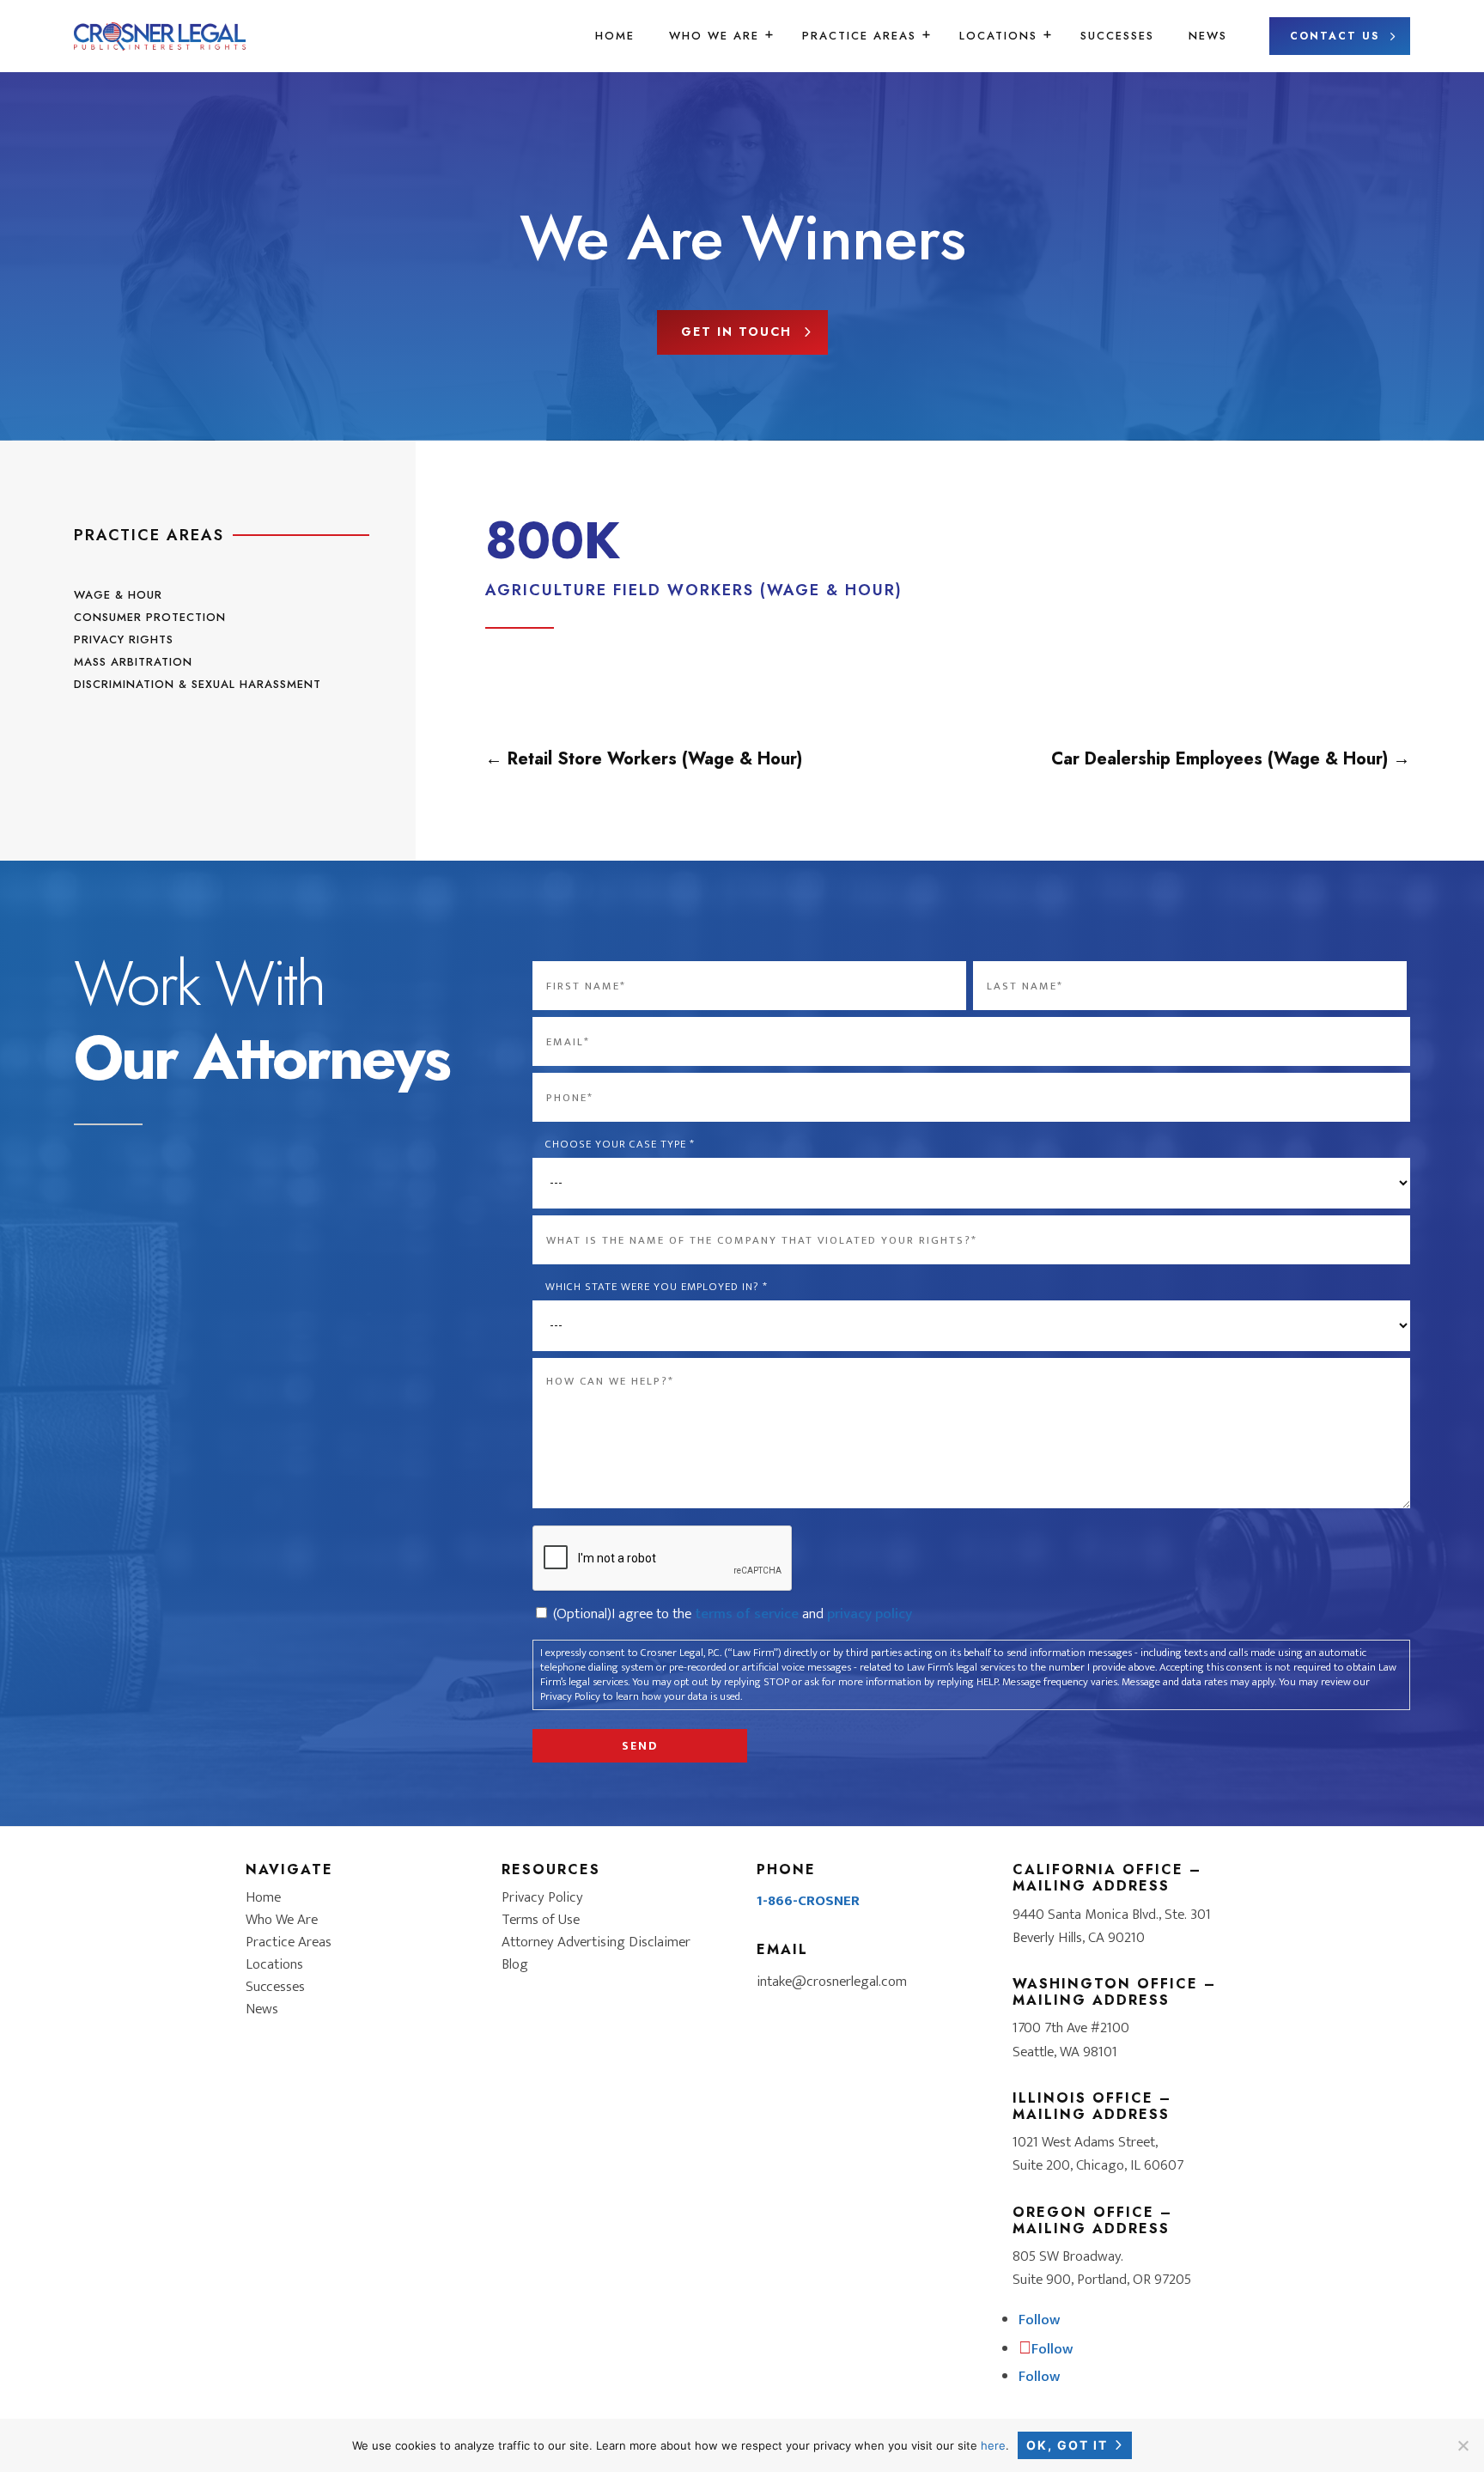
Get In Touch (736, 332)
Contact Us (1335, 36)
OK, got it (1067, 2445)
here (993, 2445)
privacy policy (870, 1614)
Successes (1117, 36)
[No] (1463, 2445)
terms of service (747, 1614)
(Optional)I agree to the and (733, 1614)
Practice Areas (859, 36)
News (1208, 36)
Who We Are (714, 36)
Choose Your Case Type (620, 1145)
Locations (998, 36)
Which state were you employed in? (656, 1287)
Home (615, 36)
